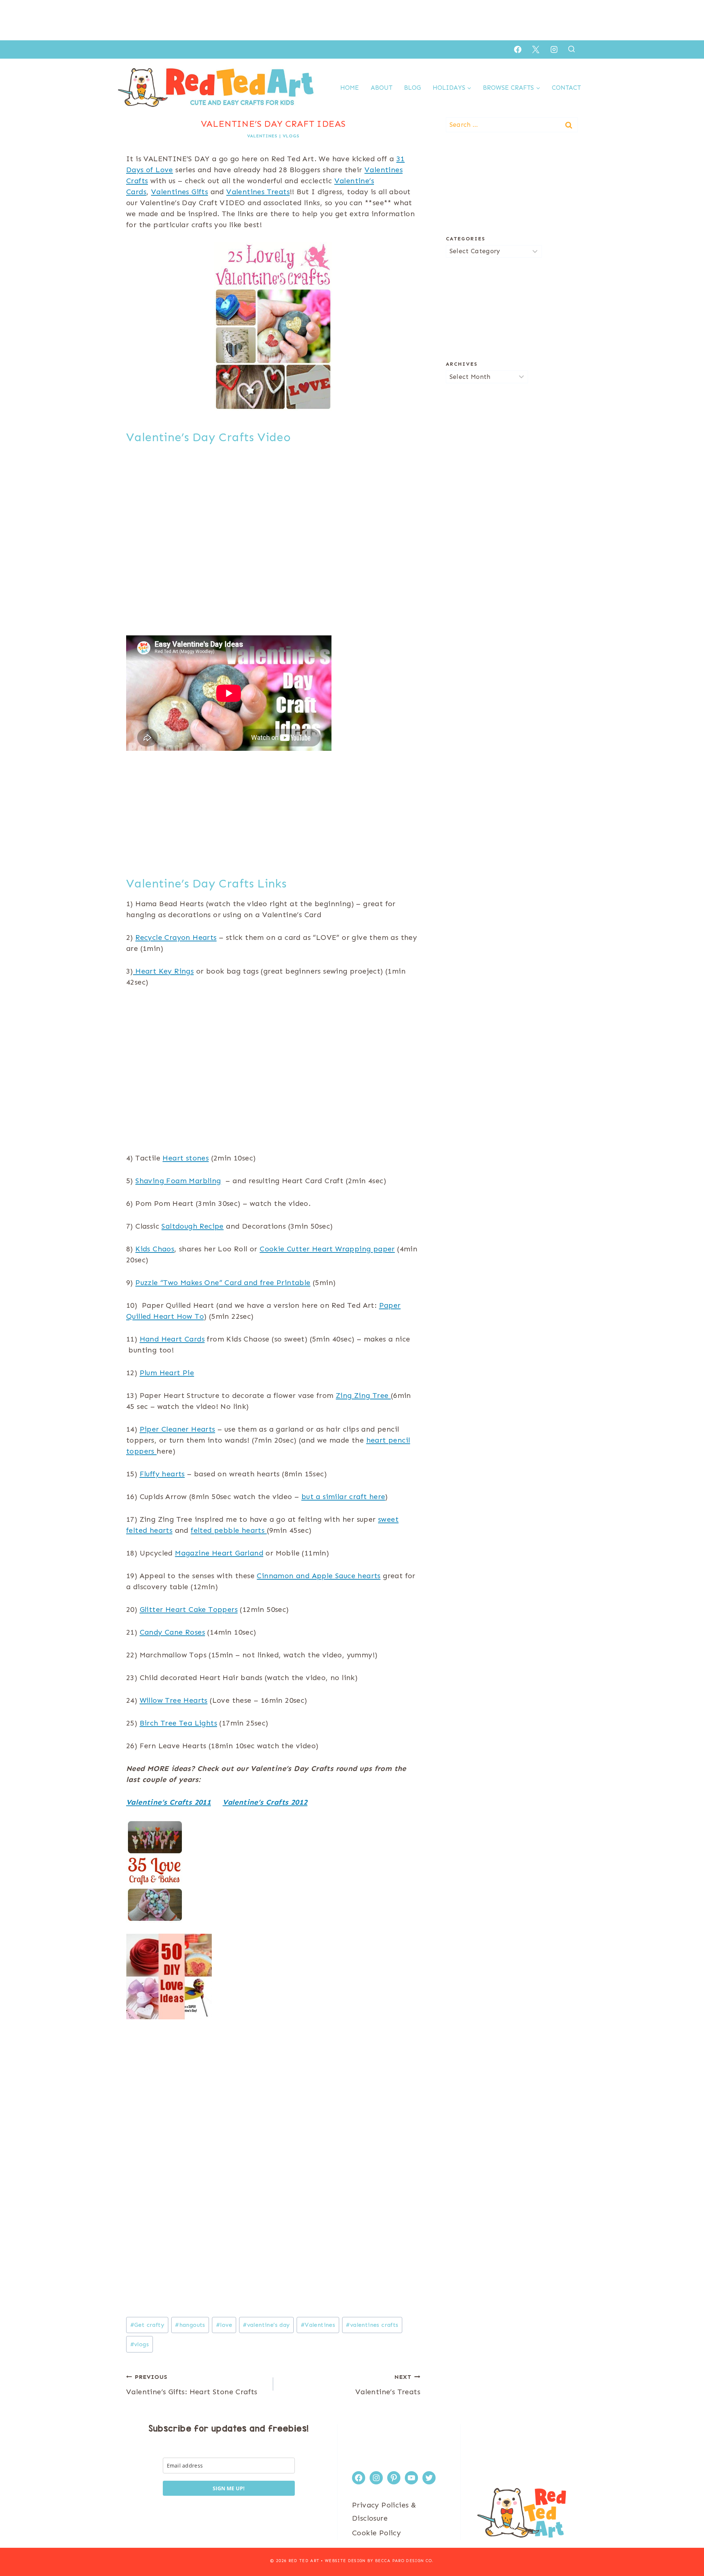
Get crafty (147, 2325)
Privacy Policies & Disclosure (384, 2512)
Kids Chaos (155, 1249)
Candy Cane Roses (172, 1632)
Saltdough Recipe (192, 1226)
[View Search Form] (571, 49)
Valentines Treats (258, 192)
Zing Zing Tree (363, 1395)
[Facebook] (518, 49)
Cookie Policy (376, 2533)
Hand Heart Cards (172, 1339)
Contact (566, 88)
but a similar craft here (343, 1496)
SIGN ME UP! (229, 2488)
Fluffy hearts (162, 1474)
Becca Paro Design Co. (404, 2561)
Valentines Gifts (179, 192)
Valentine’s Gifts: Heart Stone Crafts (192, 2385)
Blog (412, 88)
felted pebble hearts (229, 1530)
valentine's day (266, 2325)
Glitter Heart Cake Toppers (189, 1609)
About (382, 88)
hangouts (190, 2325)
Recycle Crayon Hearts (176, 937)
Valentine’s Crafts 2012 (265, 1802)
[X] (536, 49)
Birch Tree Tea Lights (178, 1723)
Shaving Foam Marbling (178, 1181)
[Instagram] (554, 49)
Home (350, 88)
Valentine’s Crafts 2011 (168, 1802)
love (224, 2325)
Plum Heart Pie (167, 1373)
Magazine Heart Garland (219, 1553)
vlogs (291, 136)
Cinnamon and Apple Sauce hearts (318, 1576)
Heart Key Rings (163, 971)
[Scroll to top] (686, 2547)
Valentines (262, 136)
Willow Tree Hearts (174, 1700)
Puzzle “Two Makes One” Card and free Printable (223, 1283)
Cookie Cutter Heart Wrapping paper (327, 1249)
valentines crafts (372, 2325)
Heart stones (186, 1158)
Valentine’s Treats (388, 2385)
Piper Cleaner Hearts (177, 1429)
